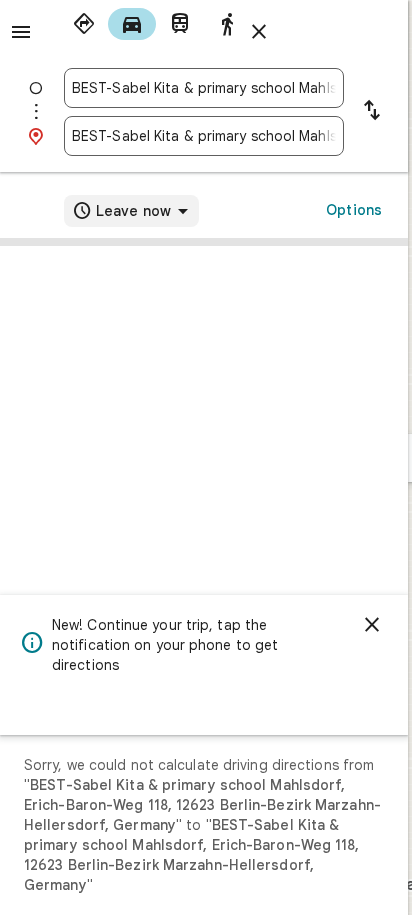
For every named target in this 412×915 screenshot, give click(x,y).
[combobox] (204, 88)
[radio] (84, 24)
